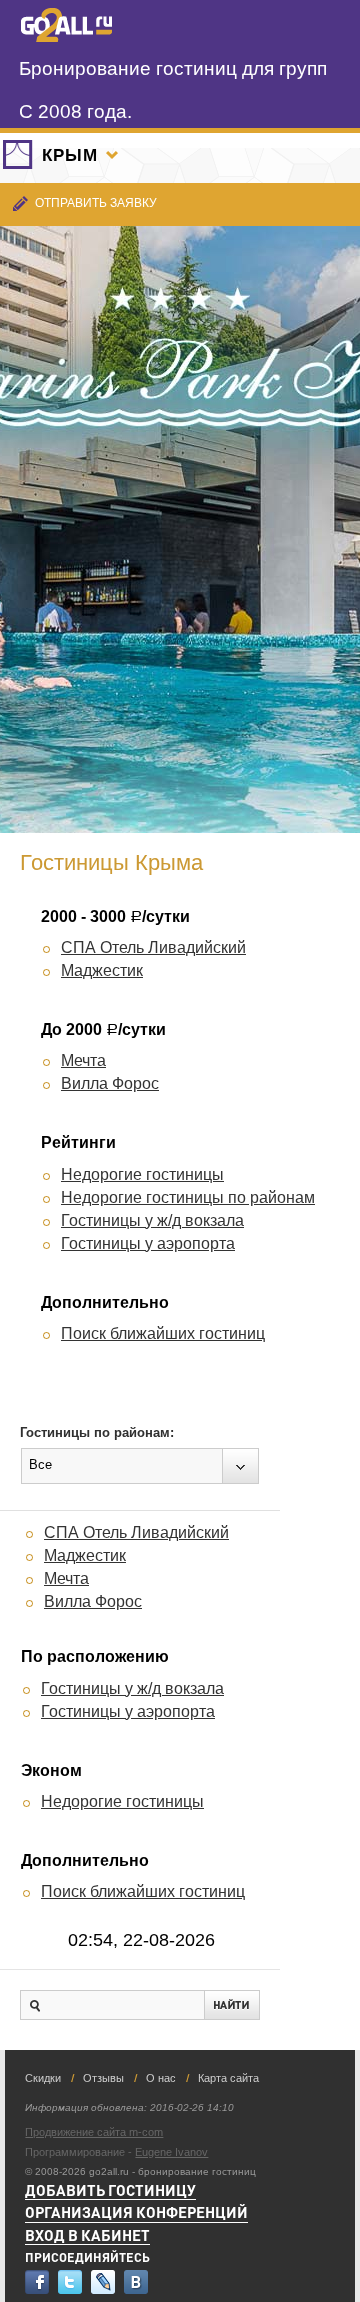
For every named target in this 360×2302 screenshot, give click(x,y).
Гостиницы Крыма (111, 862)
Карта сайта (228, 2078)
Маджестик (102, 970)
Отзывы (103, 2078)
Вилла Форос (110, 1083)
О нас (161, 2078)
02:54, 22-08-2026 (141, 1940)
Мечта (83, 1060)
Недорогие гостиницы (142, 1174)
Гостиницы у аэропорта (148, 1243)
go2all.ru (66, 25)
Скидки (43, 2078)
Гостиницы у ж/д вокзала (152, 1220)
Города (112, 155)
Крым (69, 155)
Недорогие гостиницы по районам (188, 1197)
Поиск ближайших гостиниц (163, 1333)
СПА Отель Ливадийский (153, 947)
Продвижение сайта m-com (94, 2132)
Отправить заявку (96, 202)
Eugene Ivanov (171, 2152)
